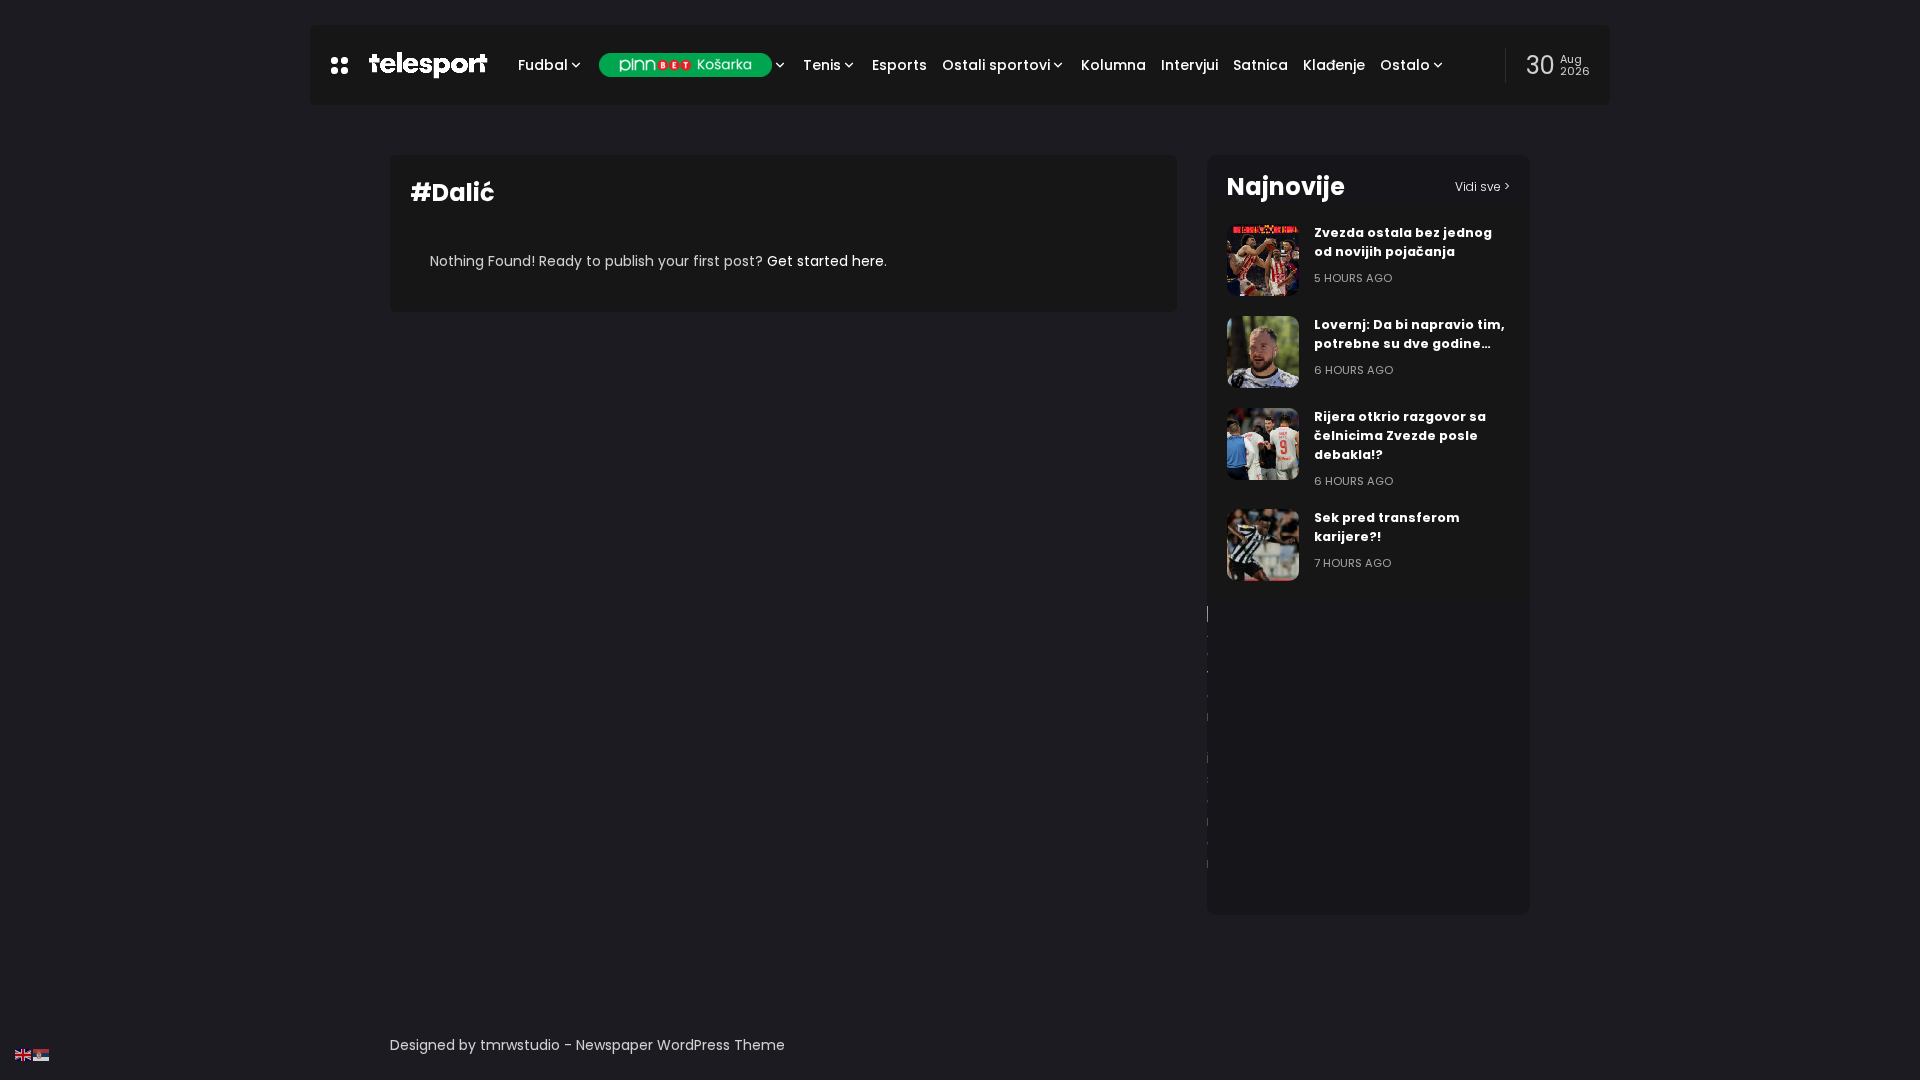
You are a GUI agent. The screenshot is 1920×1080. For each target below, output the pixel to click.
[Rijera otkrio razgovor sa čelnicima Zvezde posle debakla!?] (1263, 444)
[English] (24, 1054)
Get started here (825, 261)
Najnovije (1286, 186)
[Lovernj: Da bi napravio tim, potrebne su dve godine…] (1263, 352)
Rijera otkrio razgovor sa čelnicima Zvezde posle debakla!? (1400, 435)
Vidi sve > (1482, 186)
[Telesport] (428, 65)
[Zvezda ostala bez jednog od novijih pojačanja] (1263, 260)
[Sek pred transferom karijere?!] (1263, 545)
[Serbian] (42, 1054)
